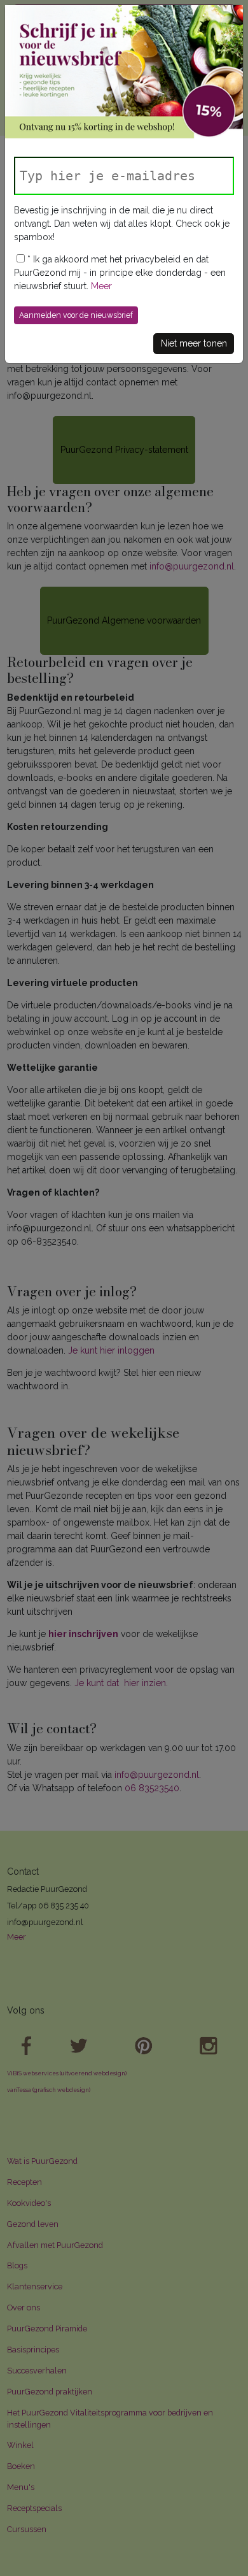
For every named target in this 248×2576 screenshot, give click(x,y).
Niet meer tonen (194, 343)
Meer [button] (101, 286)
